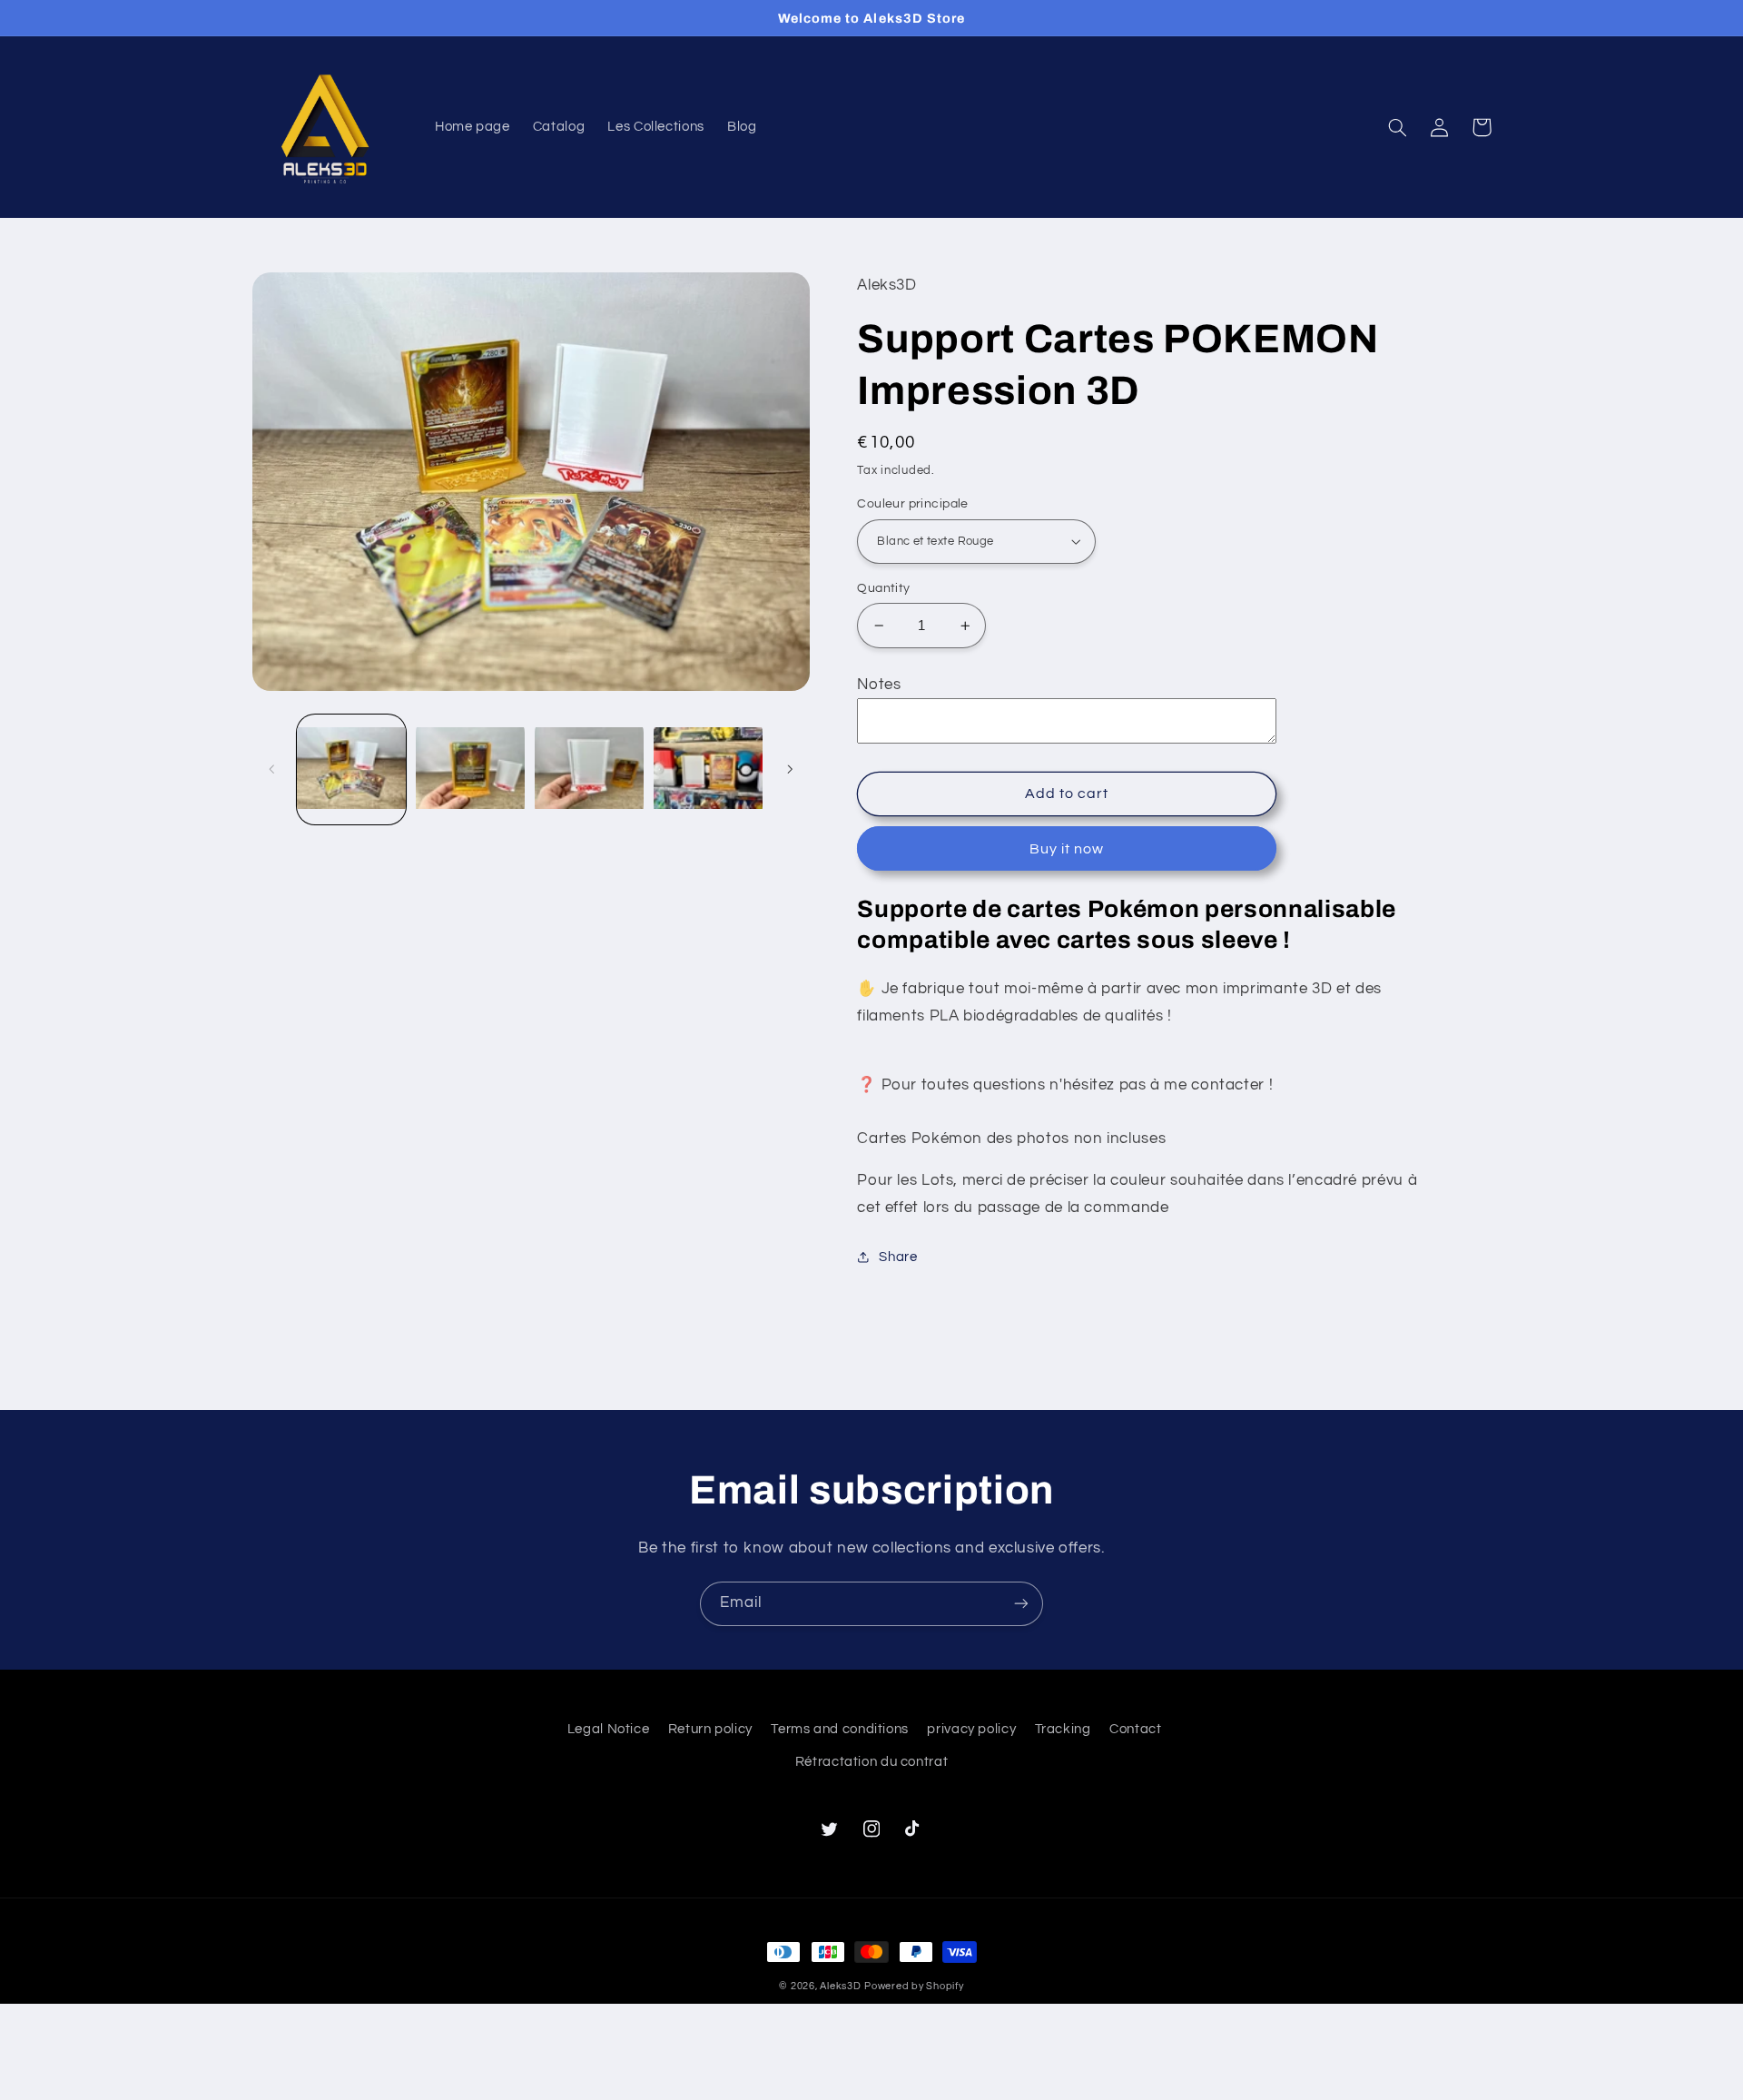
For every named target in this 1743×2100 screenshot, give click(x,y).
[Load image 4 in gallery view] (709, 769)
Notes (879, 685)
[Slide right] (790, 769)
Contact (1135, 1729)
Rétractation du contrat (872, 1762)
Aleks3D (840, 1986)
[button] (1398, 127)
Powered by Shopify (914, 1986)
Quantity (883, 588)
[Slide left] (272, 769)
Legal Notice (609, 1729)
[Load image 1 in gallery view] (352, 769)
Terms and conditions (840, 1729)
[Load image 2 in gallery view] (471, 769)
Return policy (710, 1729)
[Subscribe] (1021, 1604)
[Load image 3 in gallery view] (590, 769)
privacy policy (971, 1729)
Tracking (1063, 1729)
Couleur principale (913, 504)
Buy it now (1067, 849)
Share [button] (898, 1257)
